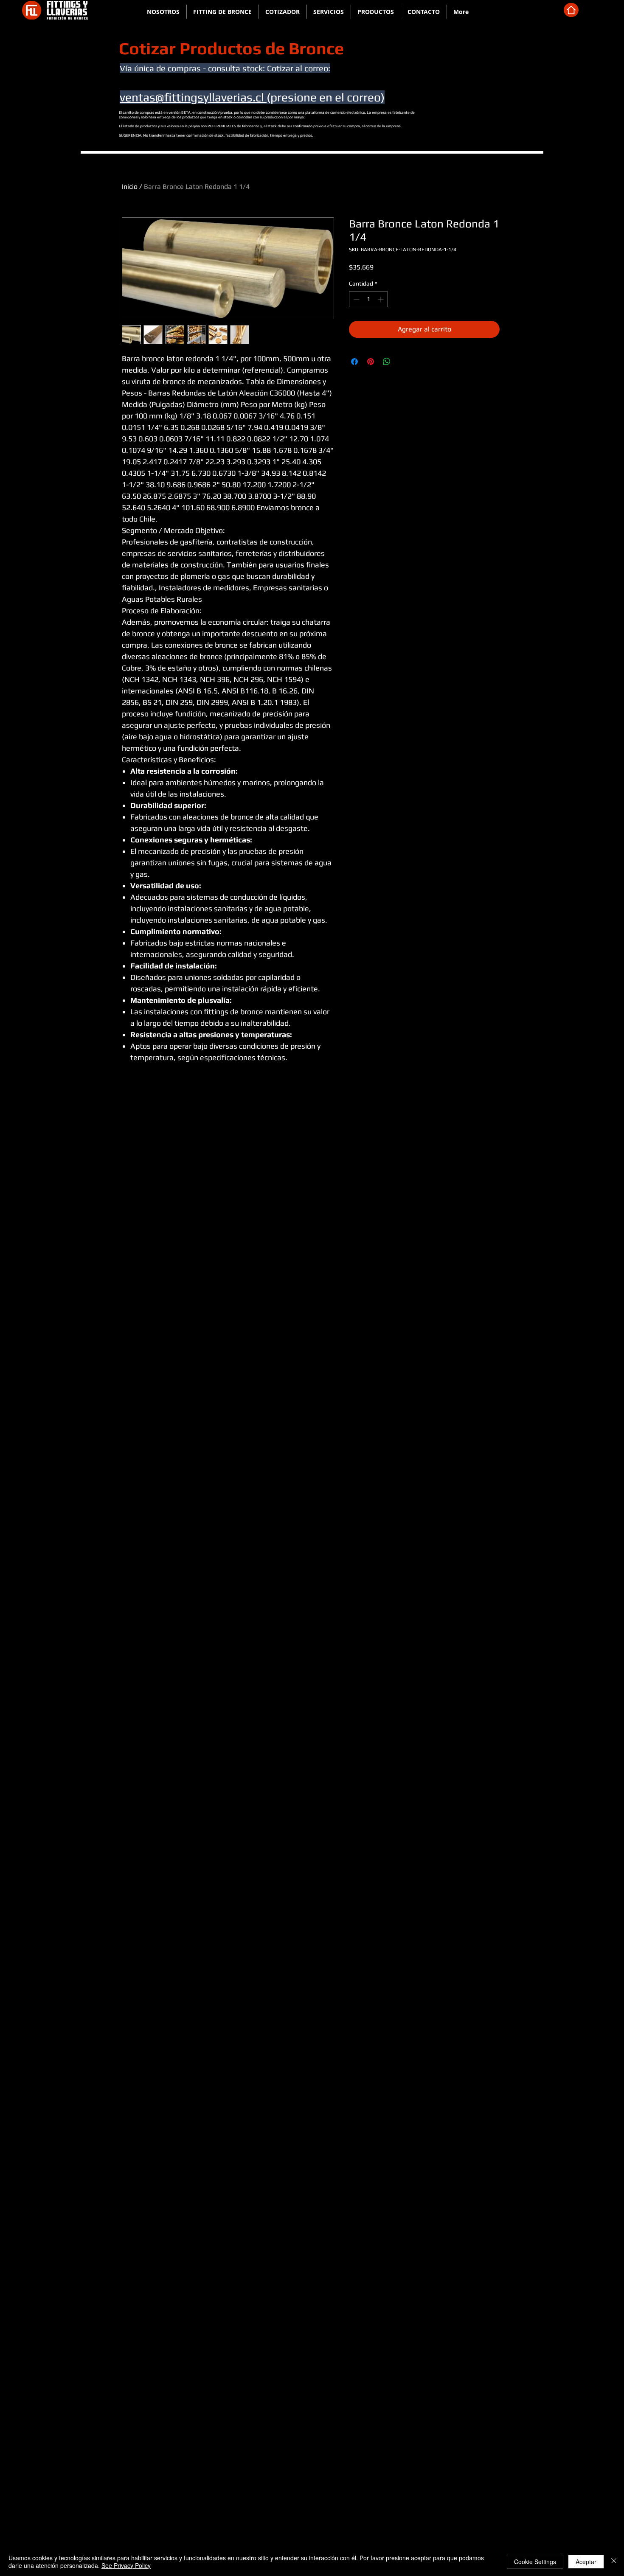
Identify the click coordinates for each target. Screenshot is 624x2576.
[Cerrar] (614, 2562)
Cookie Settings (535, 2562)
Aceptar (586, 2562)
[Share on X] (403, 362)
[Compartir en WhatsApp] (387, 362)
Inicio (130, 187)
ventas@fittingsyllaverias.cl (193, 97)
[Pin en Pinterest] (371, 362)
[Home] (571, 10)
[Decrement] (356, 299)
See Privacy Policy (126, 2565)
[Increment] (381, 299)
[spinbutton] (368, 299)
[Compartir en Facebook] (354, 362)
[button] (223, 12)
